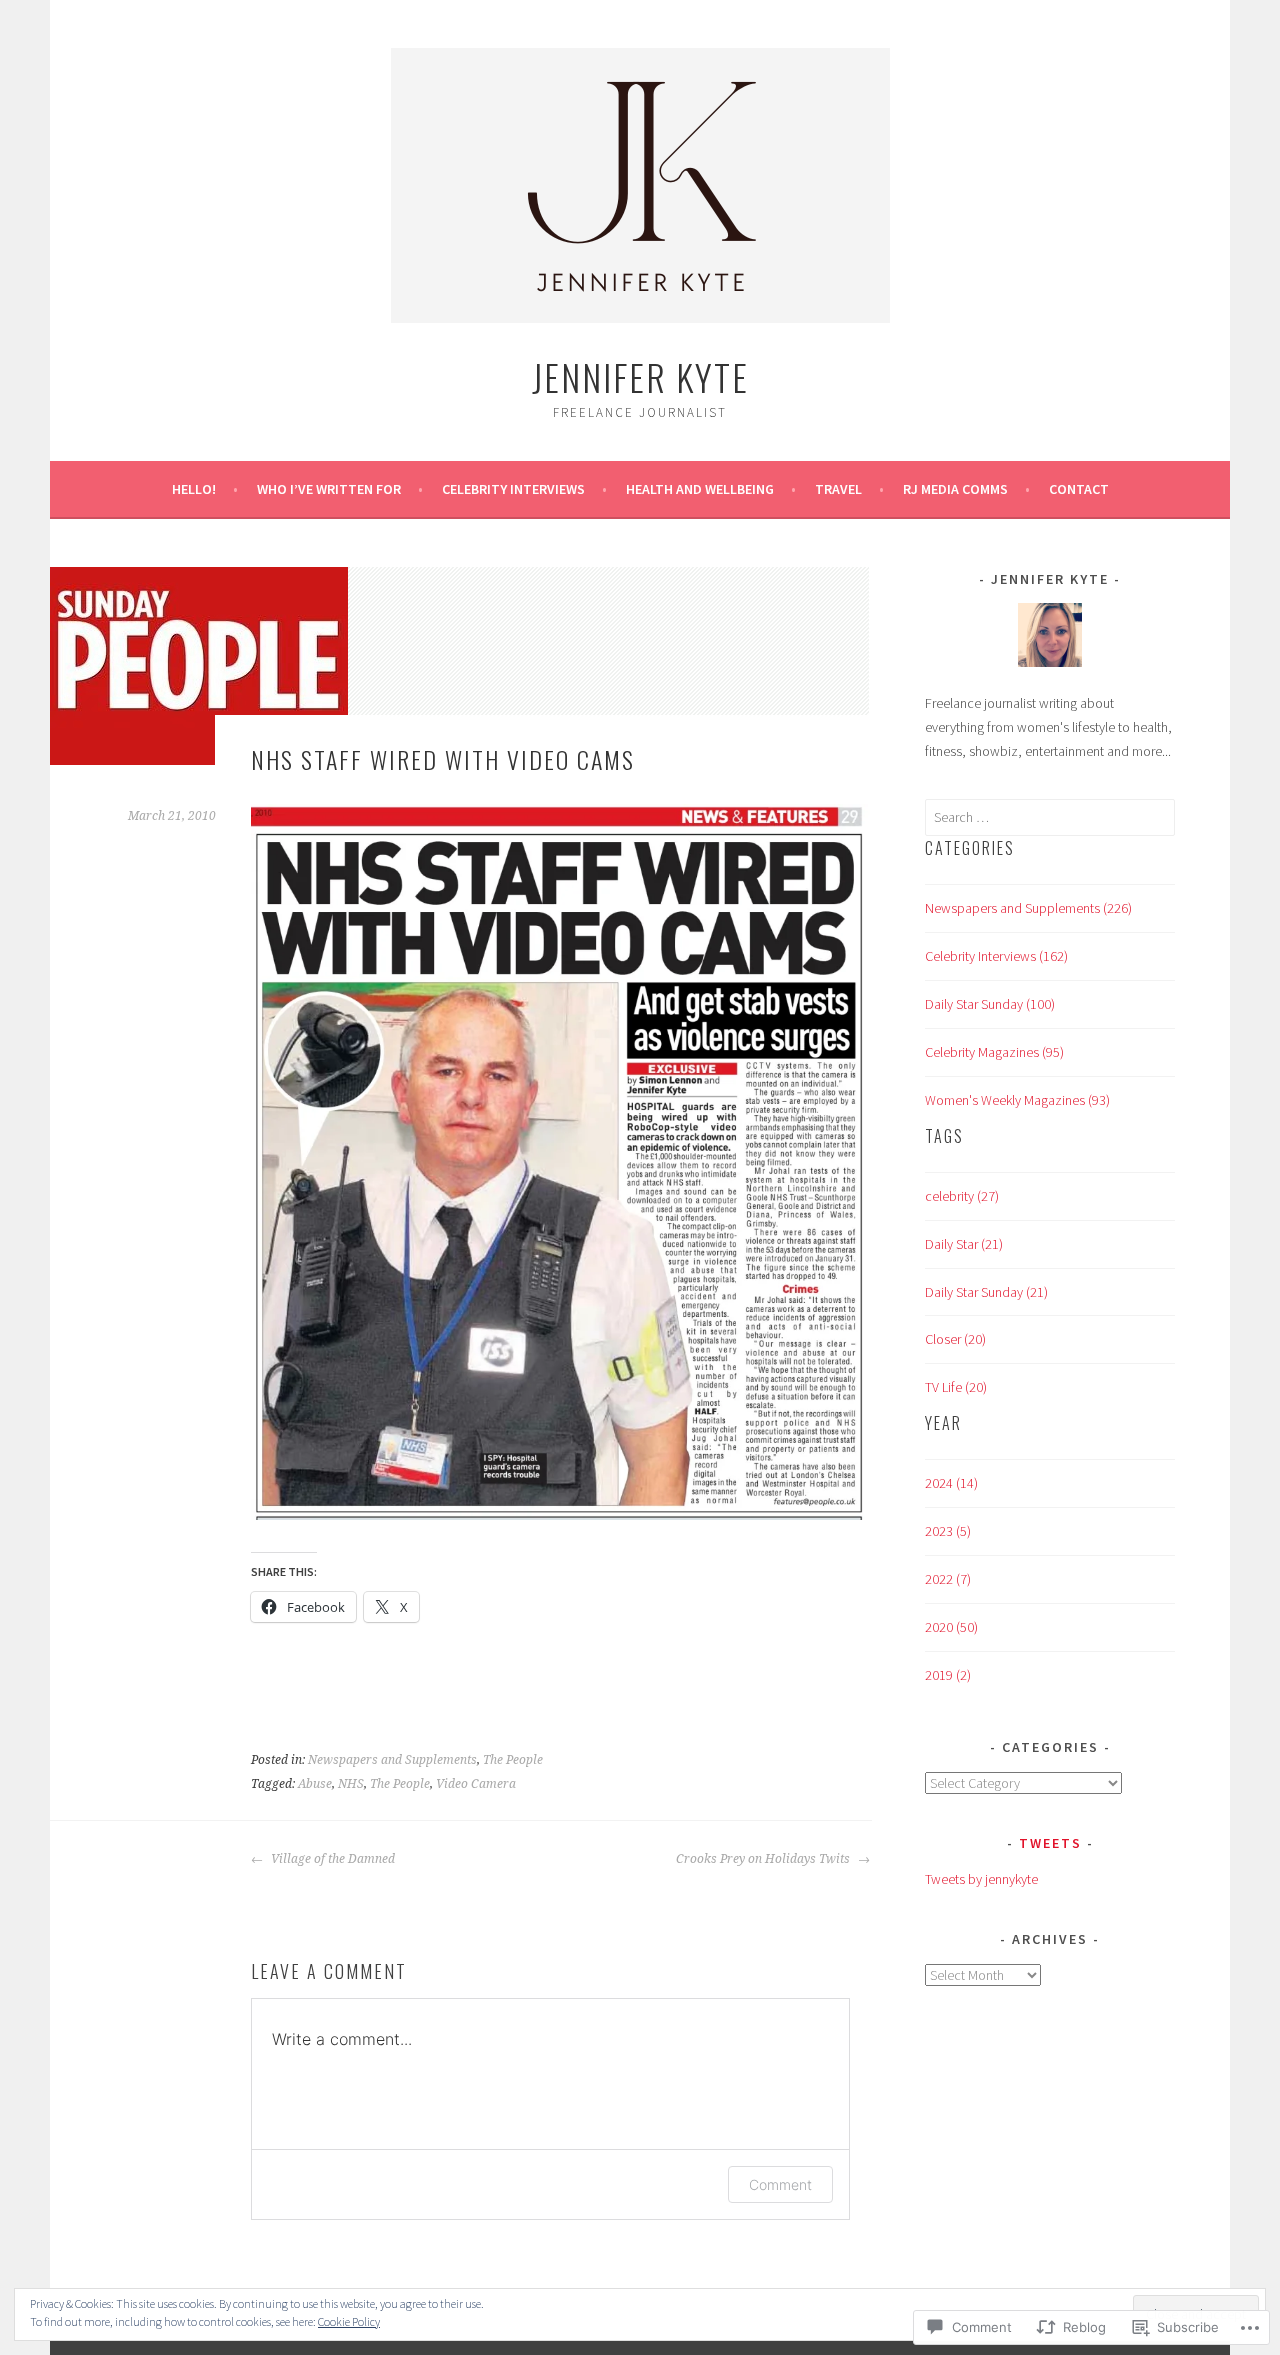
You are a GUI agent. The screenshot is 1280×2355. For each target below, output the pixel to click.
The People (513, 1760)
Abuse (315, 1784)
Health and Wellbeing (700, 489)
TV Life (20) (956, 1387)
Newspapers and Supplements (392, 1760)
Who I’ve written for (329, 489)
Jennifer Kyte (640, 376)
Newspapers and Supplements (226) (1028, 908)
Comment (780, 2184)
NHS (351, 1784)
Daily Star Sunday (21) (986, 1292)
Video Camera (476, 1784)
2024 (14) (951, 1483)
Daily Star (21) (964, 1244)
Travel (838, 489)
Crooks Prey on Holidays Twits (764, 1859)
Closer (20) (955, 1339)
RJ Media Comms (955, 489)
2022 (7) (948, 1579)
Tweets (1050, 1843)
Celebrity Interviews (513, 489)
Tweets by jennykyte (981, 1879)
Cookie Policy (349, 2321)
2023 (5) (948, 1531)
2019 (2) (948, 1675)
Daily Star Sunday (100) (990, 1004)
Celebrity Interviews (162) (996, 956)
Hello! (194, 489)
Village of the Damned (331, 1859)
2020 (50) (951, 1627)
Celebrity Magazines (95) (994, 1052)
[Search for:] (1050, 817)
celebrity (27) (962, 1196)
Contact (1079, 489)
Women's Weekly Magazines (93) (1017, 1100)
